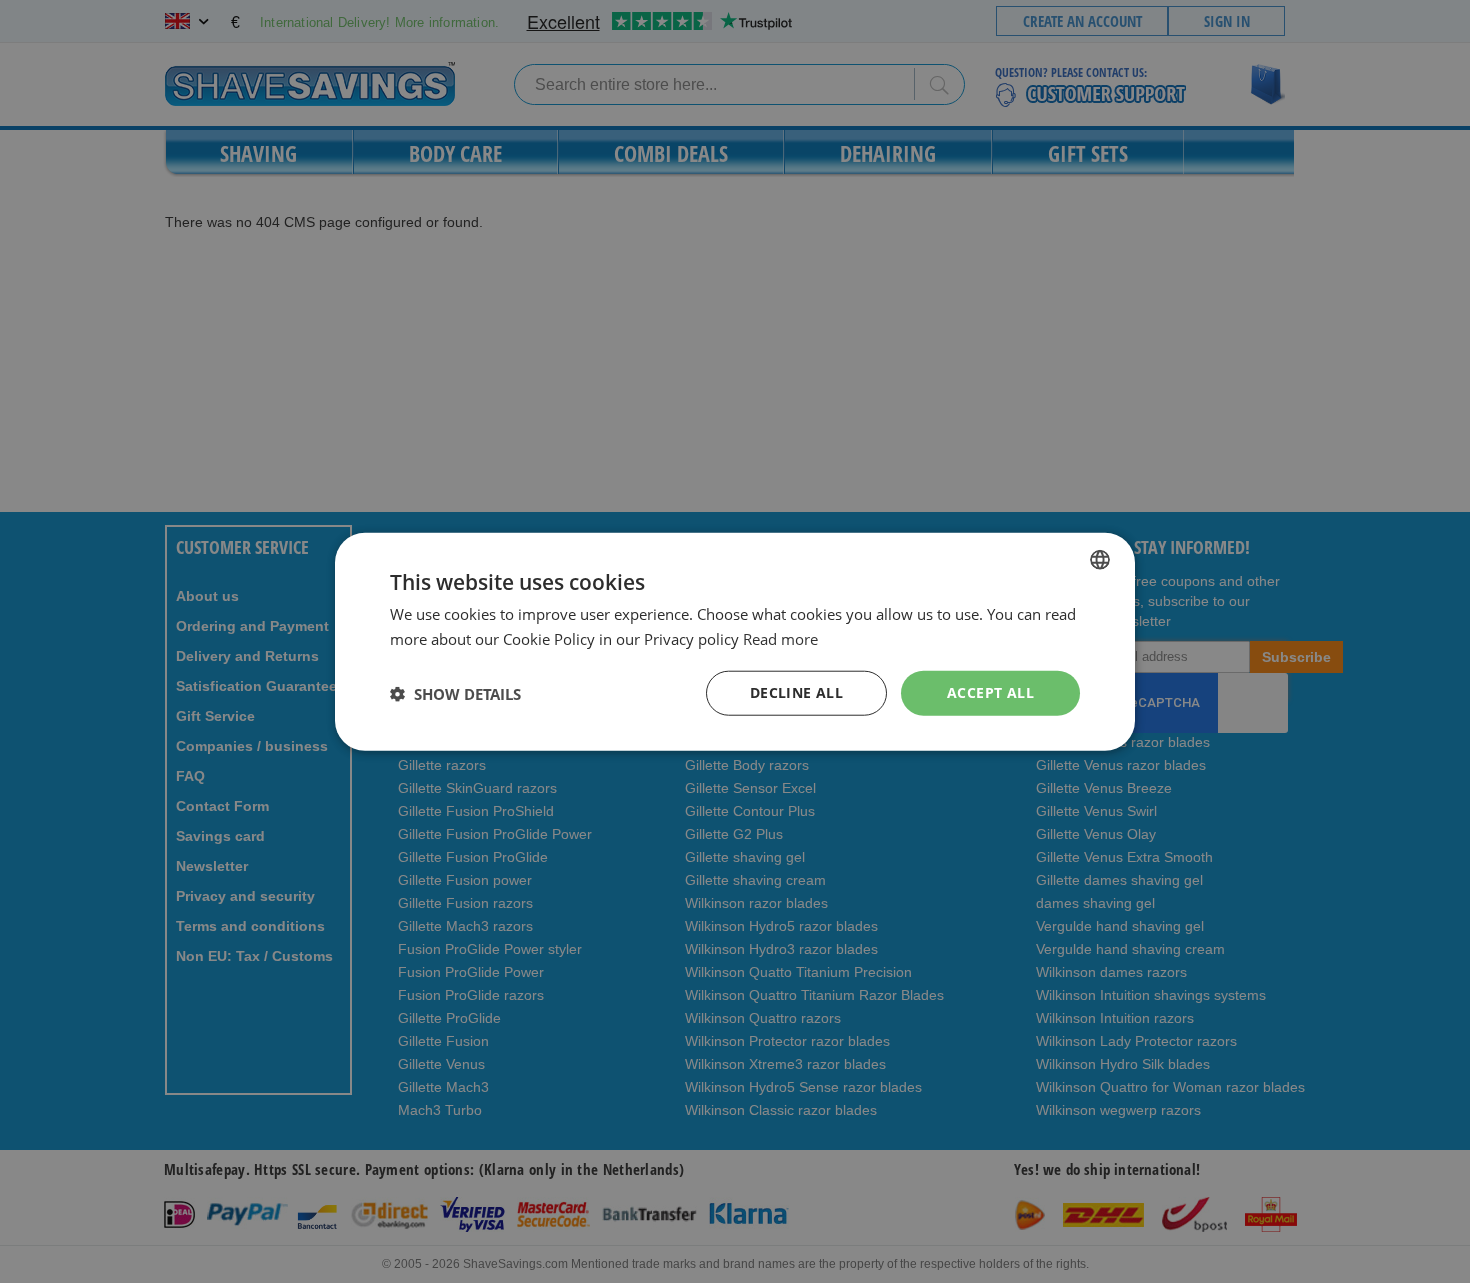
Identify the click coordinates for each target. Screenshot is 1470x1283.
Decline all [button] (796, 692)
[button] (455, 693)
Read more (780, 638)
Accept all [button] (990, 692)
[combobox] (1100, 559)
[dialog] (735, 641)
